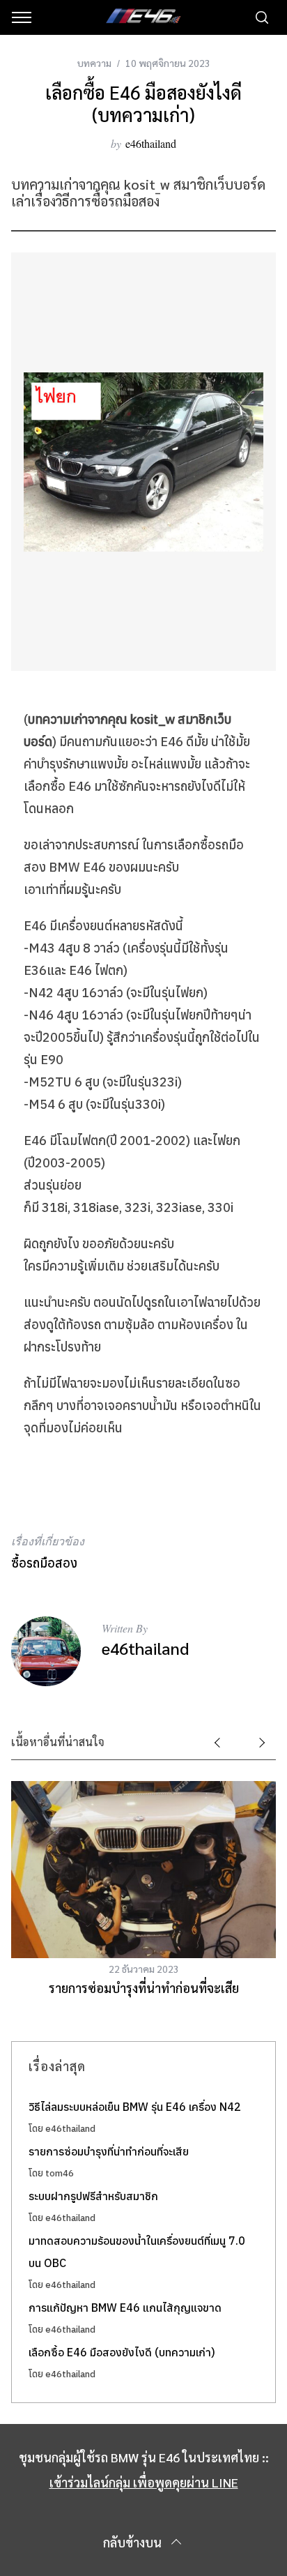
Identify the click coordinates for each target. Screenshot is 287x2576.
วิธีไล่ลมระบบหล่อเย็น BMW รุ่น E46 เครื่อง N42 (135, 2107)
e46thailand (151, 143)
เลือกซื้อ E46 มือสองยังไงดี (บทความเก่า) (122, 2352)
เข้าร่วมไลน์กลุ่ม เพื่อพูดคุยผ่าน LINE (144, 2482)
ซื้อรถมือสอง (44, 1563)
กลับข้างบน (132, 2542)
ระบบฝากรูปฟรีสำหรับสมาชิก (93, 2196)
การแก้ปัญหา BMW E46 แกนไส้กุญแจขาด (125, 2308)
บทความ (94, 63)
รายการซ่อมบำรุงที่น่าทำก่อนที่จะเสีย (144, 1988)
